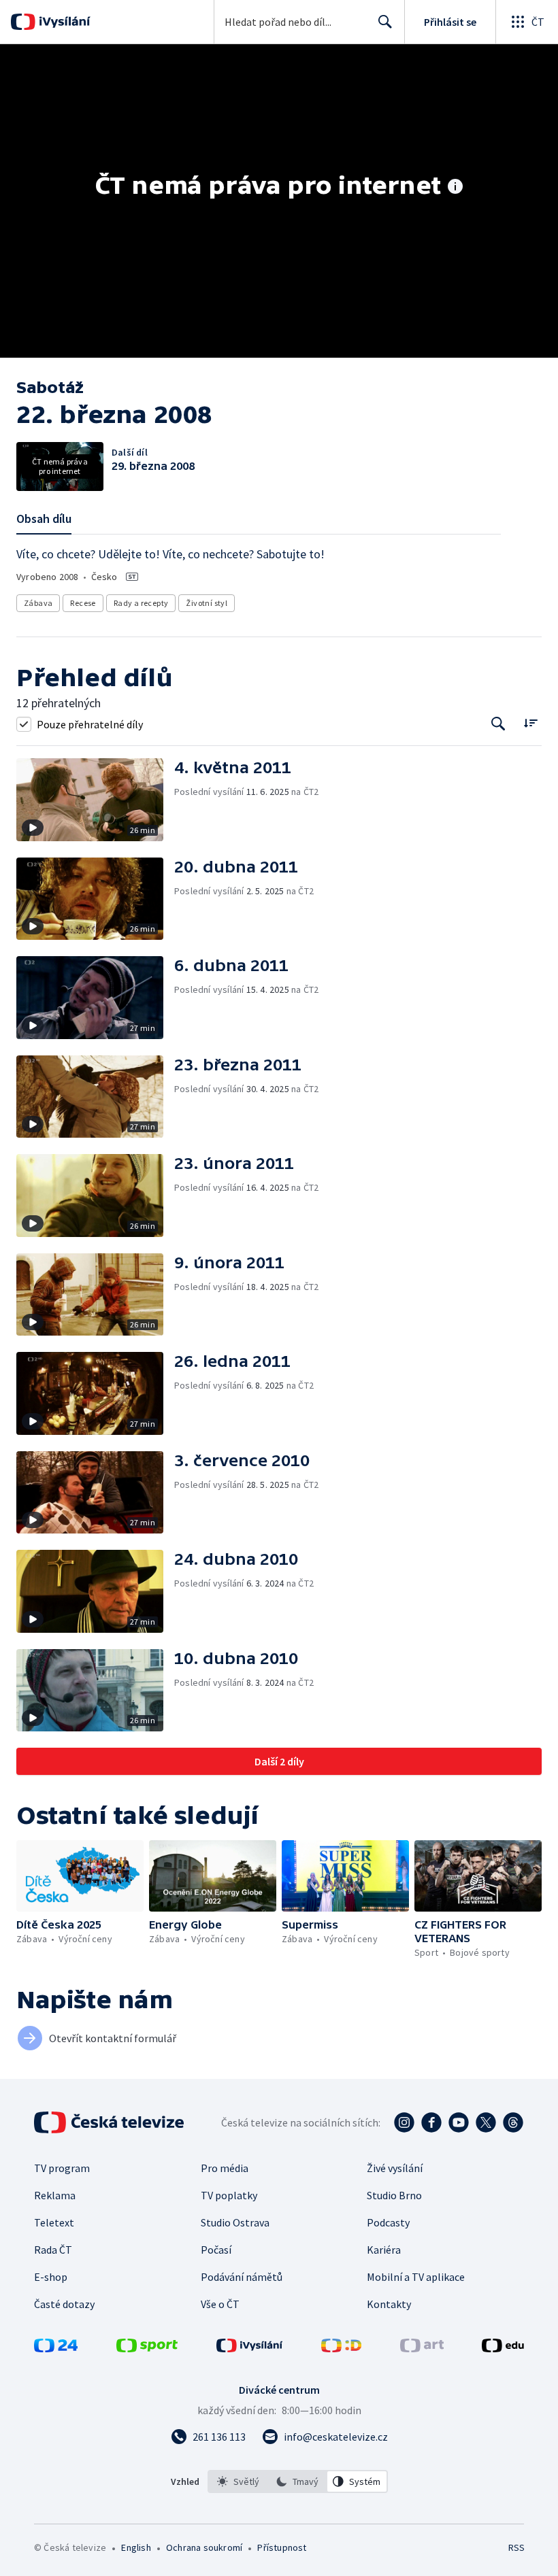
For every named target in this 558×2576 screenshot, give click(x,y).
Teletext (54, 2222)
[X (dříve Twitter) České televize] (486, 2122)
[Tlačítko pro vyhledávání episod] (498, 724)
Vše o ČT (220, 2304)
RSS (516, 2547)
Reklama (55, 2195)
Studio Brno (394, 2195)
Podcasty (388, 2222)
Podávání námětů (242, 2277)
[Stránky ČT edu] (503, 2348)
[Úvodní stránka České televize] (110, 2122)
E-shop (51, 2277)
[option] (238, 2481)
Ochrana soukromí (204, 2547)
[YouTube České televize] (459, 2122)
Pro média (225, 2168)
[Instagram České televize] (404, 2122)
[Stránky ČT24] (56, 2348)
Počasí (216, 2250)
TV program (62, 2168)
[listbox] (298, 2481)
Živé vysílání (395, 2168)
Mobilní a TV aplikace (416, 2277)
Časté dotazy (64, 2304)
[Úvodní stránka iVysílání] (63, 22)
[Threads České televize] (513, 2122)
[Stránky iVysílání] (250, 2348)
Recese (83, 603)
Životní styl (207, 603)
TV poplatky (229, 2195)
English (136, 2547)
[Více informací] (455, 188)
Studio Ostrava (235, 2222)
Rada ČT (53, 2250)
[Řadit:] (530, 723)
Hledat (385, 22)
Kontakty (389, 2304)
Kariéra (384, 2250)
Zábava (38, 603)
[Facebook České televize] (431, 2122)
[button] (95, 800)
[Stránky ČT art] (422, 2348)
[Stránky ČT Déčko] (341, 2348)
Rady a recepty (141, 603)
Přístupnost (282, 2547)
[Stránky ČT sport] (147, 2348)
